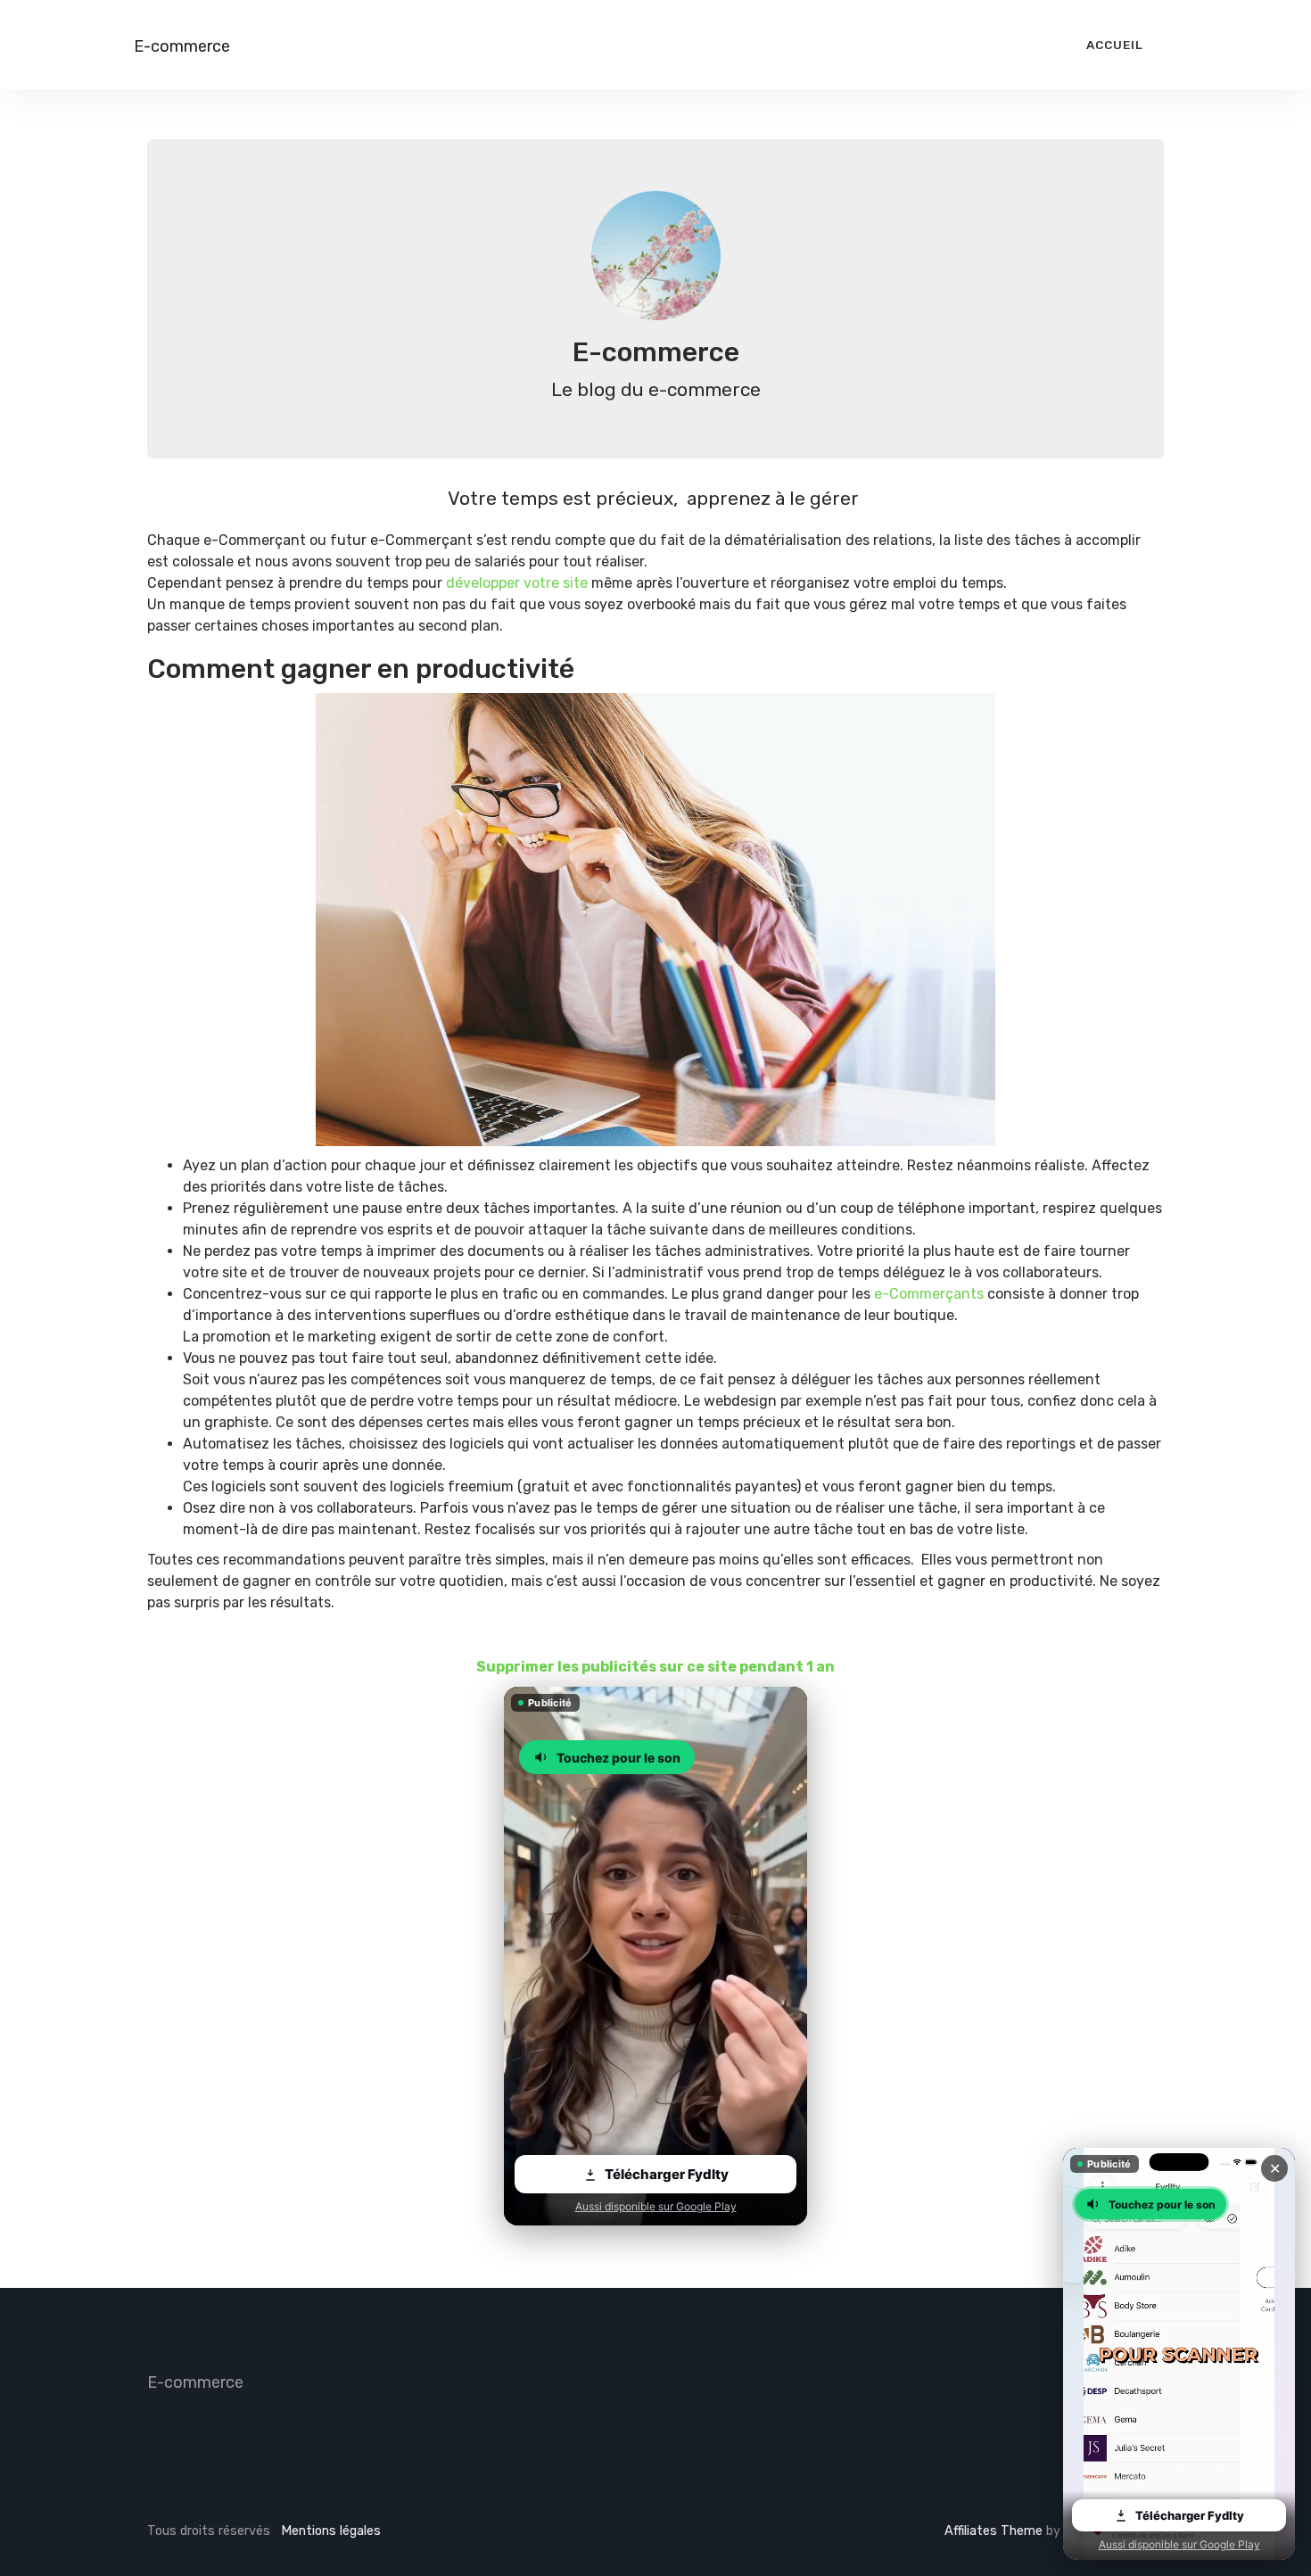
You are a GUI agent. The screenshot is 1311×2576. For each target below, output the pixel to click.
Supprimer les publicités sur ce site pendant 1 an (655, 1667)
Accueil (1115, 45)
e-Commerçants (929, 1294)
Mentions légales (331, 2531)
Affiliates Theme (994, 2531)
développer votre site (517, 583)
